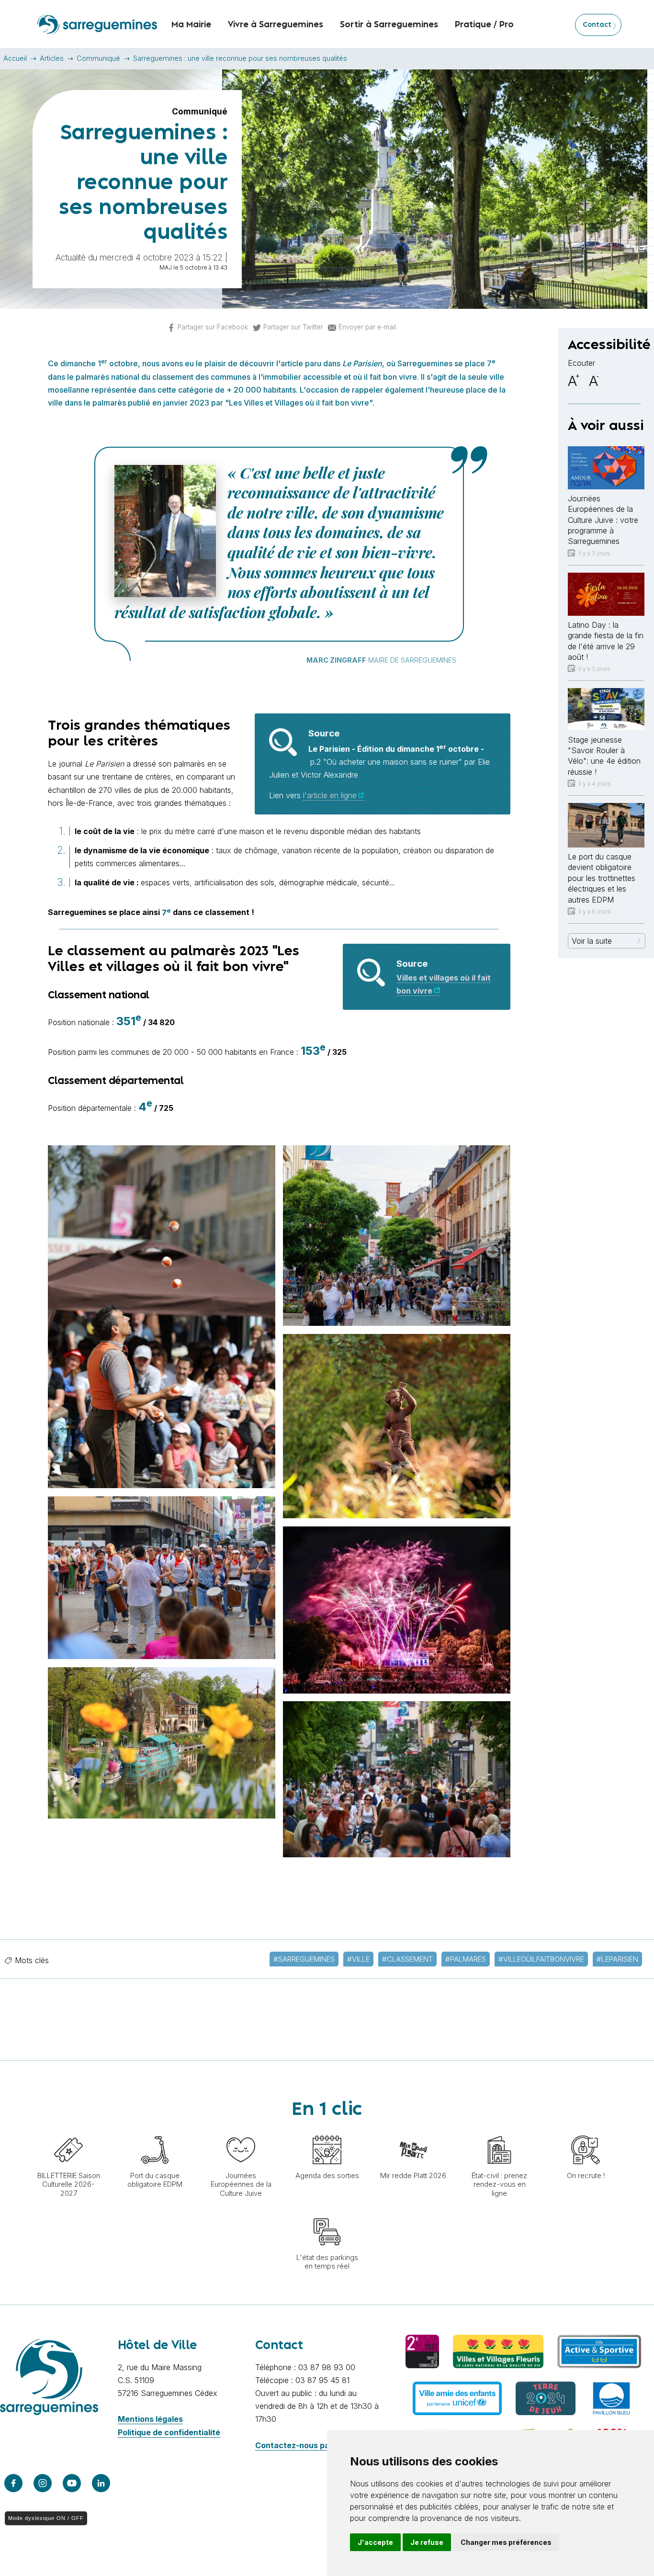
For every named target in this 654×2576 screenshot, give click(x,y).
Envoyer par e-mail (367, 327)
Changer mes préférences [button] (506, 2542)
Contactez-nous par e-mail (307, 2445)
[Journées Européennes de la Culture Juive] (241, 2131)
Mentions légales (150, 2419)
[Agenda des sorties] (327, 2131)
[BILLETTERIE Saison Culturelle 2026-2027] (68, 2131)
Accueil (15, 58)
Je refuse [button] (427, 2542)
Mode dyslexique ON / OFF (46, 2518)
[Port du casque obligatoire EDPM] (155, 2131)
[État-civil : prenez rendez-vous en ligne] (499, 2131)
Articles (52, 58)
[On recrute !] (586, 2131)
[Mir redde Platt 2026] (413, 2131)
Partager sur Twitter (293, 327)
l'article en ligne (330, 795)
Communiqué (98, 58)
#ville (358, 1959)
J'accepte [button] (375, 2542)
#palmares (466, 1959)
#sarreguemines (304, 1959)
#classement (407, 1959)
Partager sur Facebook (213, 327)
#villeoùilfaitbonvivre (541, 1959)
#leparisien (617, 1959)
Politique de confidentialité (169, 2432)
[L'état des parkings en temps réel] (327, 2213)
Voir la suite (592, 941)
